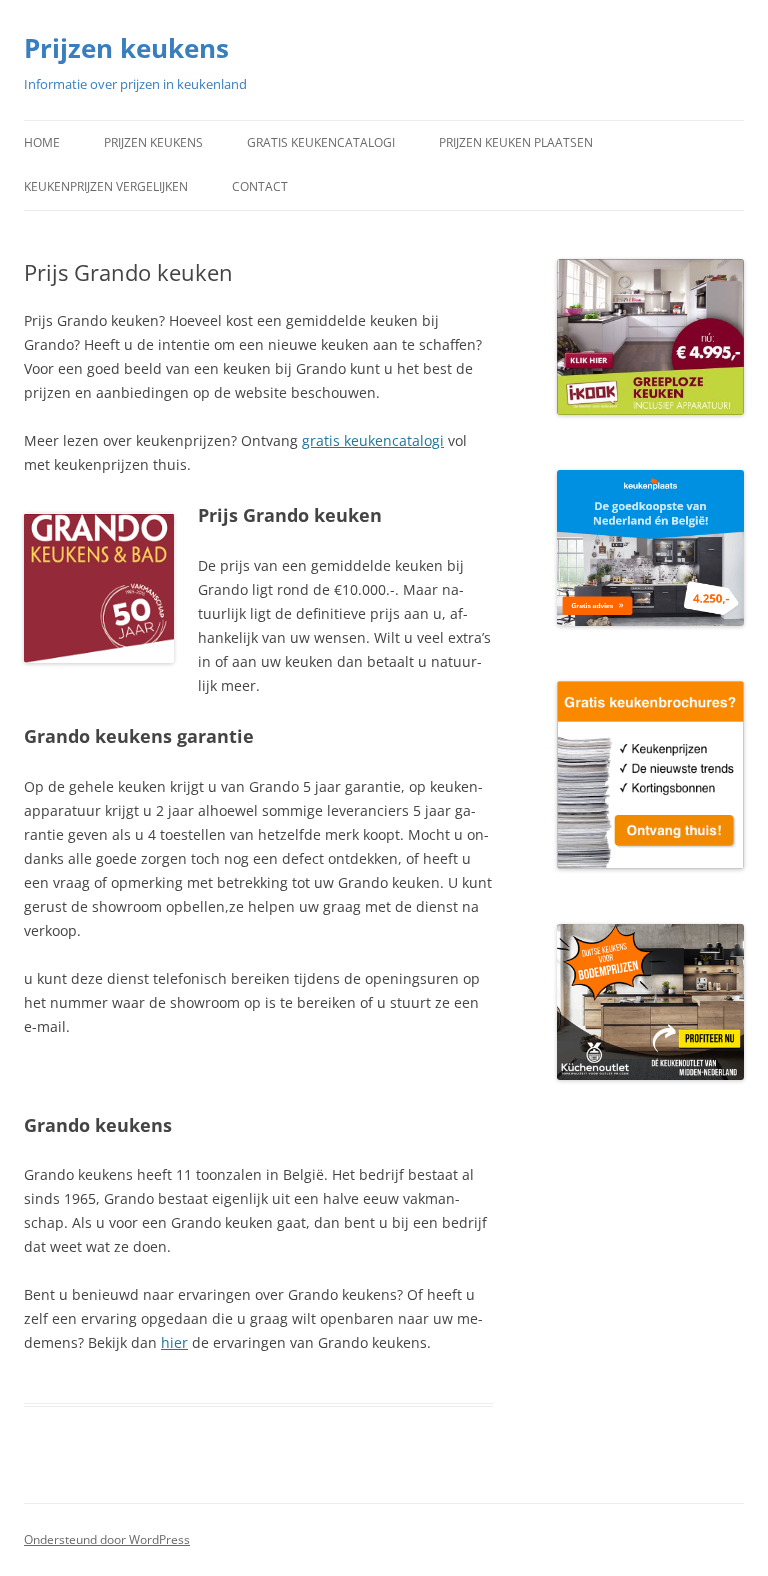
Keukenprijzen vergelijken (106, 186)
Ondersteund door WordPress (107, 1539)
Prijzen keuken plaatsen (516, 142)
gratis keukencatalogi (373, 440)
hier (174, 1342)
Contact (260, 186)
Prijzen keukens (126, 48)
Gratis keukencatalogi (321, 142)
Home (42, 142)
